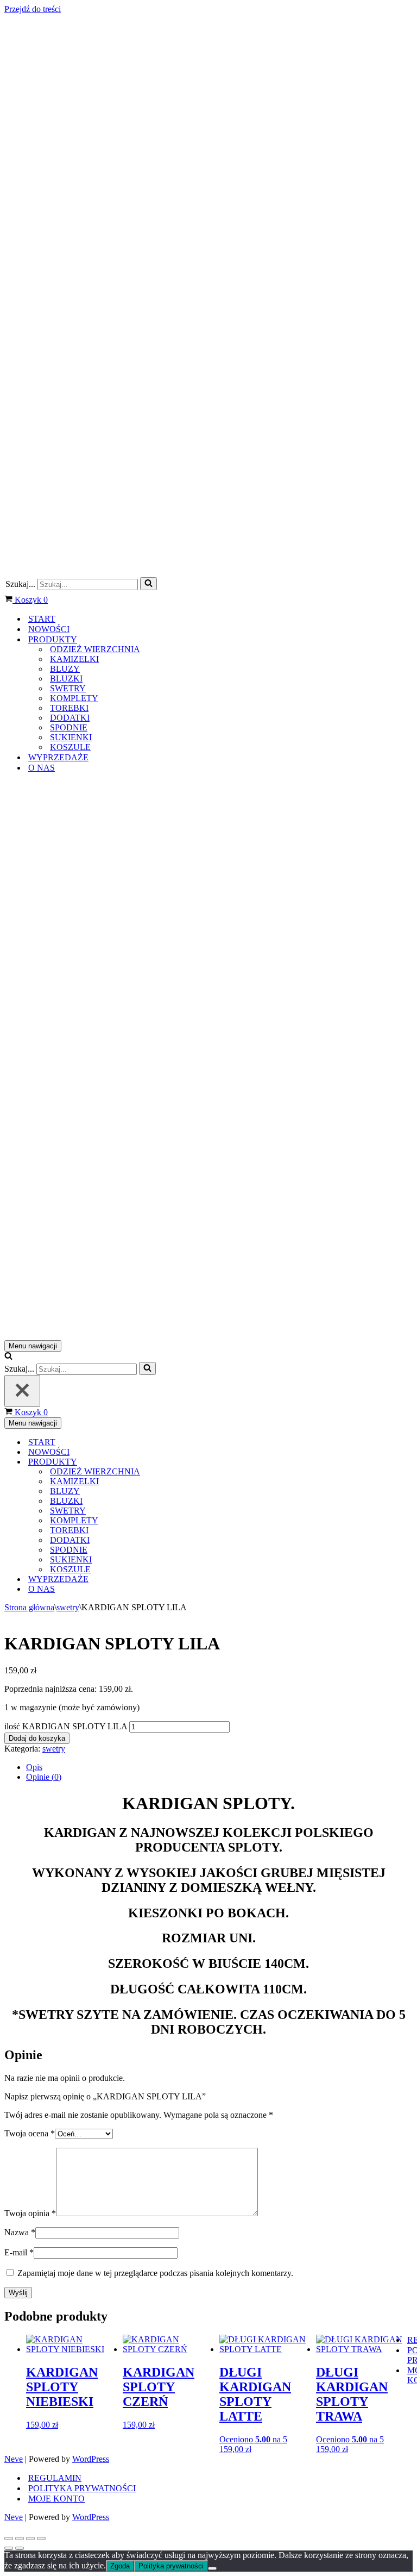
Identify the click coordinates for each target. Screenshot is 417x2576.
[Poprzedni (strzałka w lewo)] (9, 2548)
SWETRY (68, 688)
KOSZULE (70, 747)
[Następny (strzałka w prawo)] (20, 2548)
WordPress (91, 2459)
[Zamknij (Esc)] (41, 2539)
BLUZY (65, 669)
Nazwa (20, 2232)
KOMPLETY (74, 698)
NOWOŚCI (49, 629)
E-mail (19, 2252)
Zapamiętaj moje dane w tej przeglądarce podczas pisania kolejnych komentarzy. (155, 2273)
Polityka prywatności (171, 2566)
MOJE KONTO (56, 2499)
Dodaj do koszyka (37, 1738)
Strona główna (29, 1607)
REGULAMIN (55, 2478)
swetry (68, 1607)
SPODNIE (69, 727)
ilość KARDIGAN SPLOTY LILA (66, 1726)
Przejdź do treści (33, 9)
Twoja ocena (30, 2133)
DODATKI (70, 718)
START (42, 619)
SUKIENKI (71, 737)
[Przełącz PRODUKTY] (194, 1462)
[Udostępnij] (30, 2539)
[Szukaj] (149, 584)
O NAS (42, 768)
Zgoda (120, 2566)
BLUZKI (66, 679)
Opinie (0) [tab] (44, 1777)
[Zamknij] (22, 1391)
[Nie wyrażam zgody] (212, 2568)
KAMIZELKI (74, 659)
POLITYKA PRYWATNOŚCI (82, 2488)
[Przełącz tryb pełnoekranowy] (20, 2539)
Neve (14, 2459)
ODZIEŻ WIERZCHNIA (95, 649)
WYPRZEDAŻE (58, 757)
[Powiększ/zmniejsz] (9, 2539)
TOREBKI (69, 708)
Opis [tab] (34, 1767)
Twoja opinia (30, 2213)
